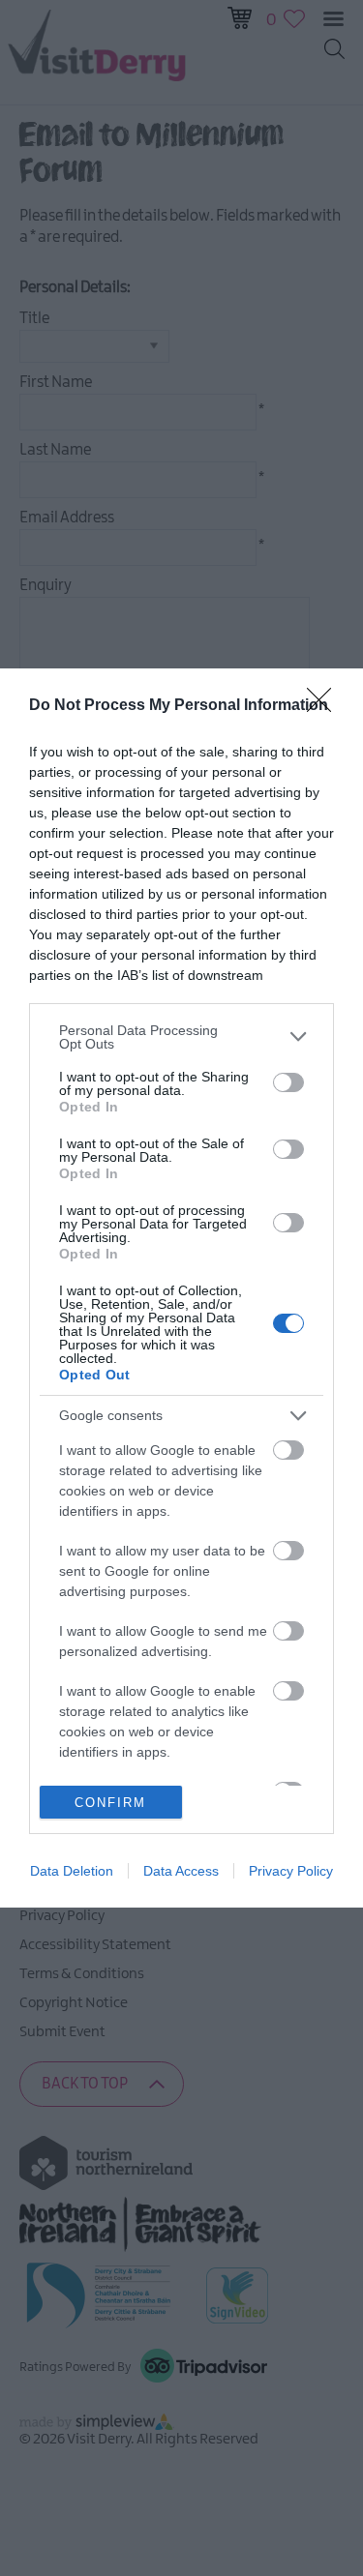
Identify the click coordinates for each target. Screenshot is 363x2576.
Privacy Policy (291, 1871)
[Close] (325, 706)
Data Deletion (72, 1871)
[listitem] (181, 1037)
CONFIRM (110, 1803)
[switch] (288, 1082)
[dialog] (181, 1288)
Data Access (181, 1871)
